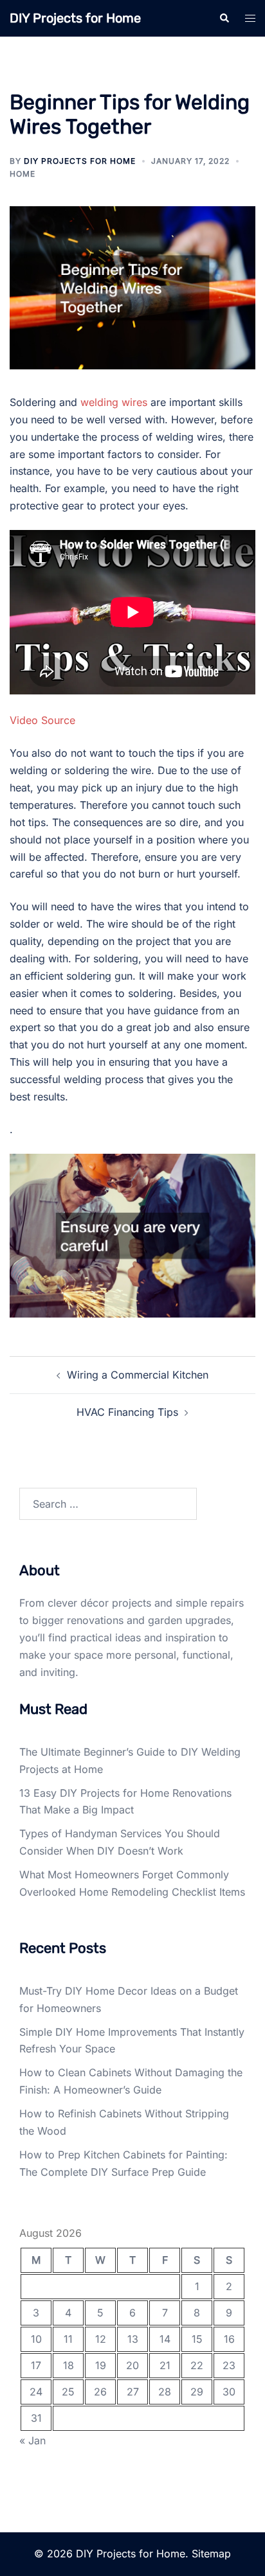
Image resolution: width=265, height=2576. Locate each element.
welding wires (114, 402)
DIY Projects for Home (75, 18)
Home (23, 174)
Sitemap (211, 2554)
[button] (224, 18)
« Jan (32, 2440)
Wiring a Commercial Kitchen (138, 1375)
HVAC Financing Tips (127, 1412)
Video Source (42, 720)
